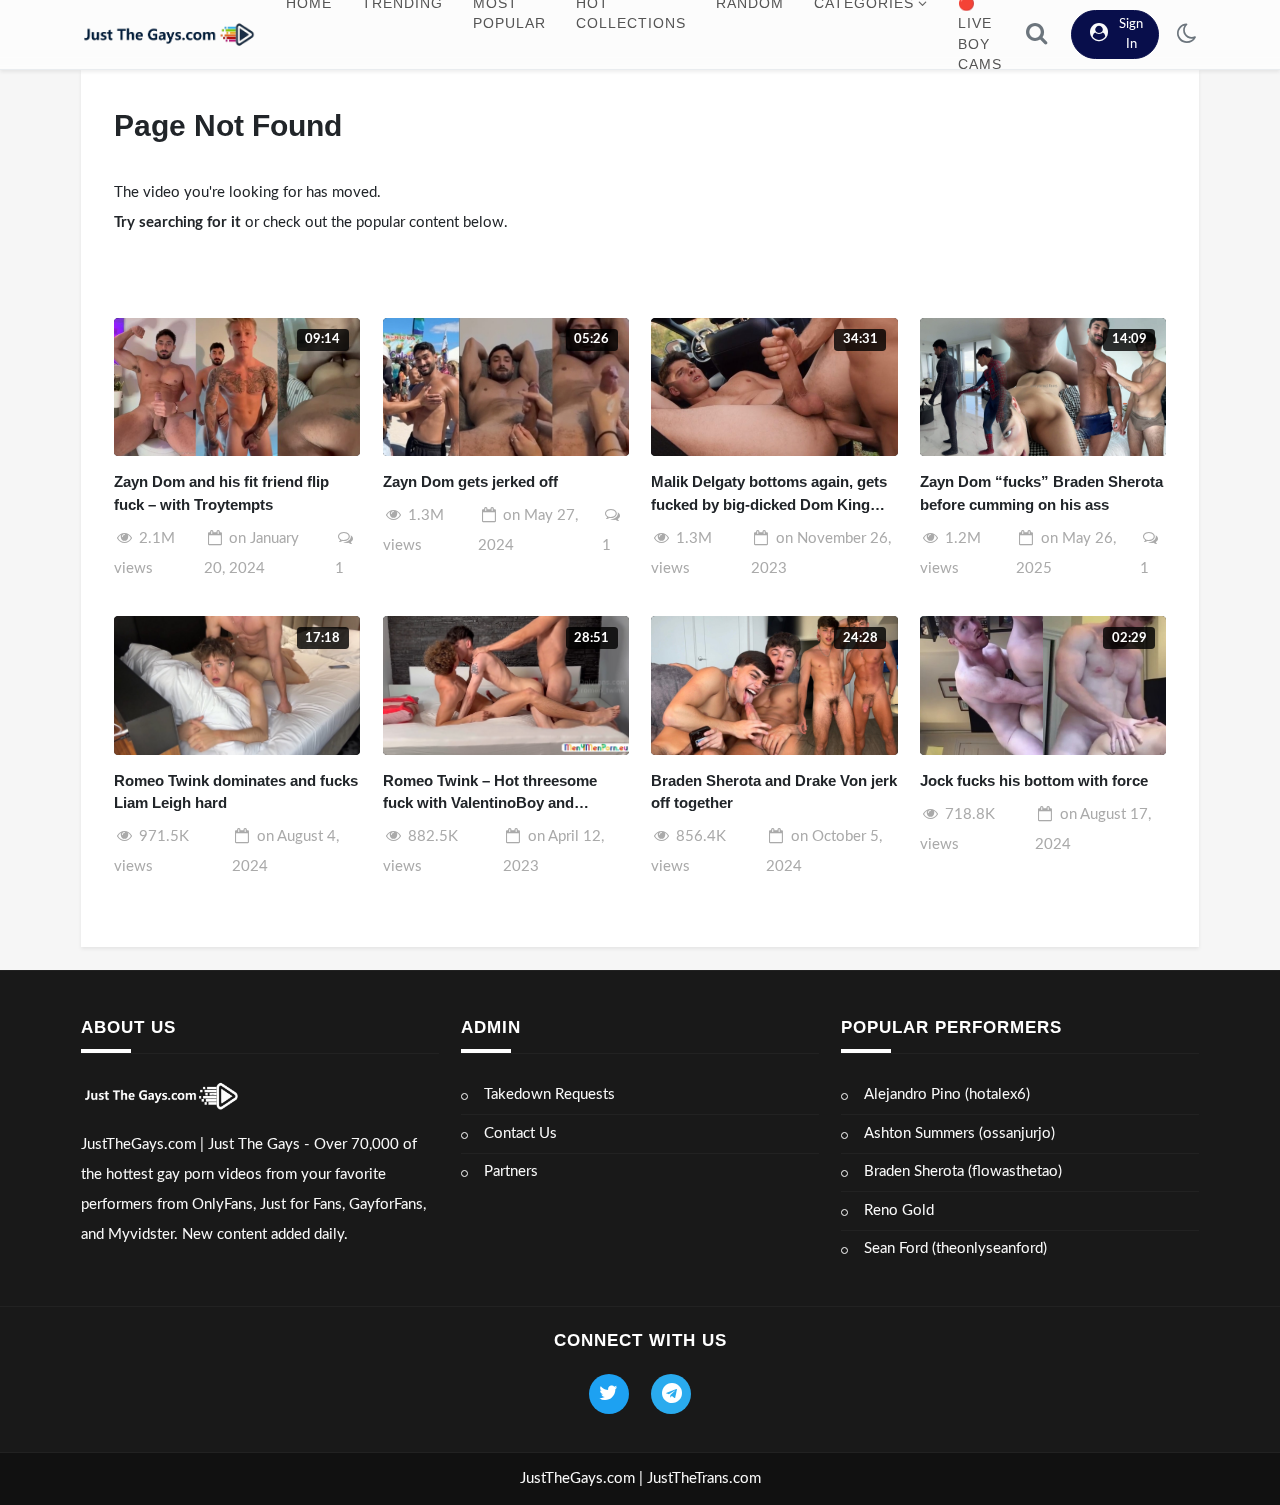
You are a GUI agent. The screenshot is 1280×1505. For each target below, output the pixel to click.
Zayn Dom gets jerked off (470, 481)
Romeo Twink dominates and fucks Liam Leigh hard (236, 792)
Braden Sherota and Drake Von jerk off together (774, 792)
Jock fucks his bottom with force (1034, 780)
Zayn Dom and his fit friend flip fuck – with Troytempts (221, 493)
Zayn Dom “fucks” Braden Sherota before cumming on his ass (1041, 493)
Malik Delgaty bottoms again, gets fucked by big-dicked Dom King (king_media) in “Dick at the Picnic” (769, 494)
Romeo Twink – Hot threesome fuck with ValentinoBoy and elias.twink (490, 793)
